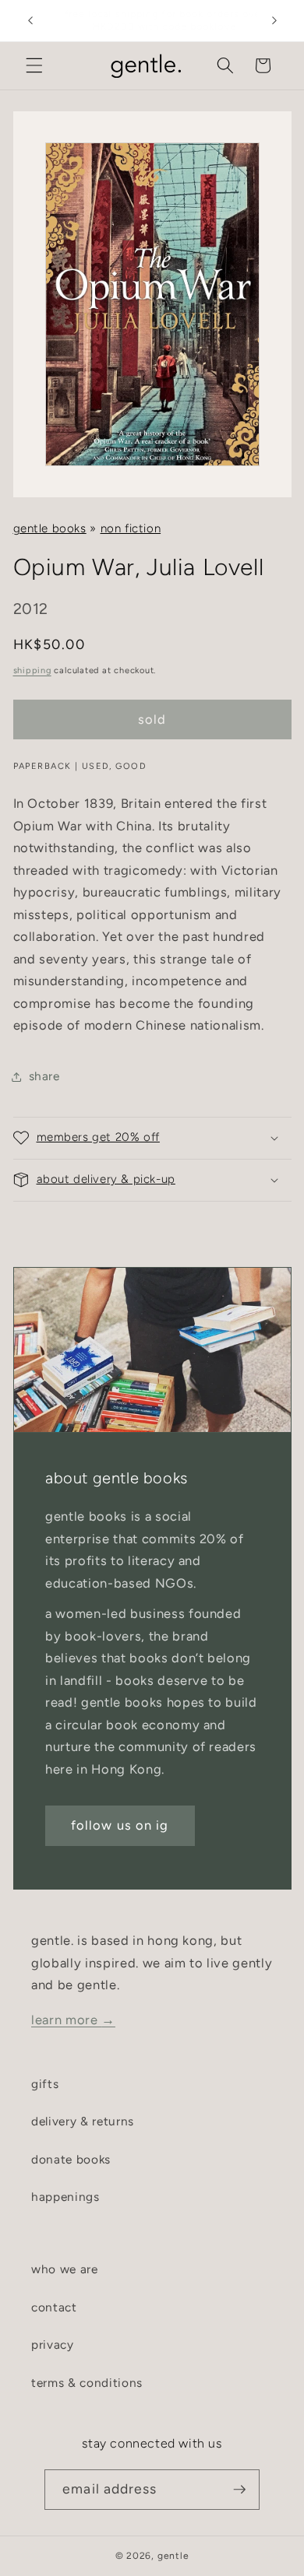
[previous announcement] (30, 21)
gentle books (50, 528)
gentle (173, 2556)
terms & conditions (87, 2383)
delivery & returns (83, 2121)
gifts (45, 2084)
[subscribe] (239, 2490)
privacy (53, 2344)
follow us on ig (120, 1825)
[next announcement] (274, 21)
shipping (32, 670)
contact (54, 2307)
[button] (34, 65)
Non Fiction (131, 528)
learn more (73, 2020)
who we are (65, 2269)
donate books (71, 2159)
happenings (65, 2197)
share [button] (44, 1076)
